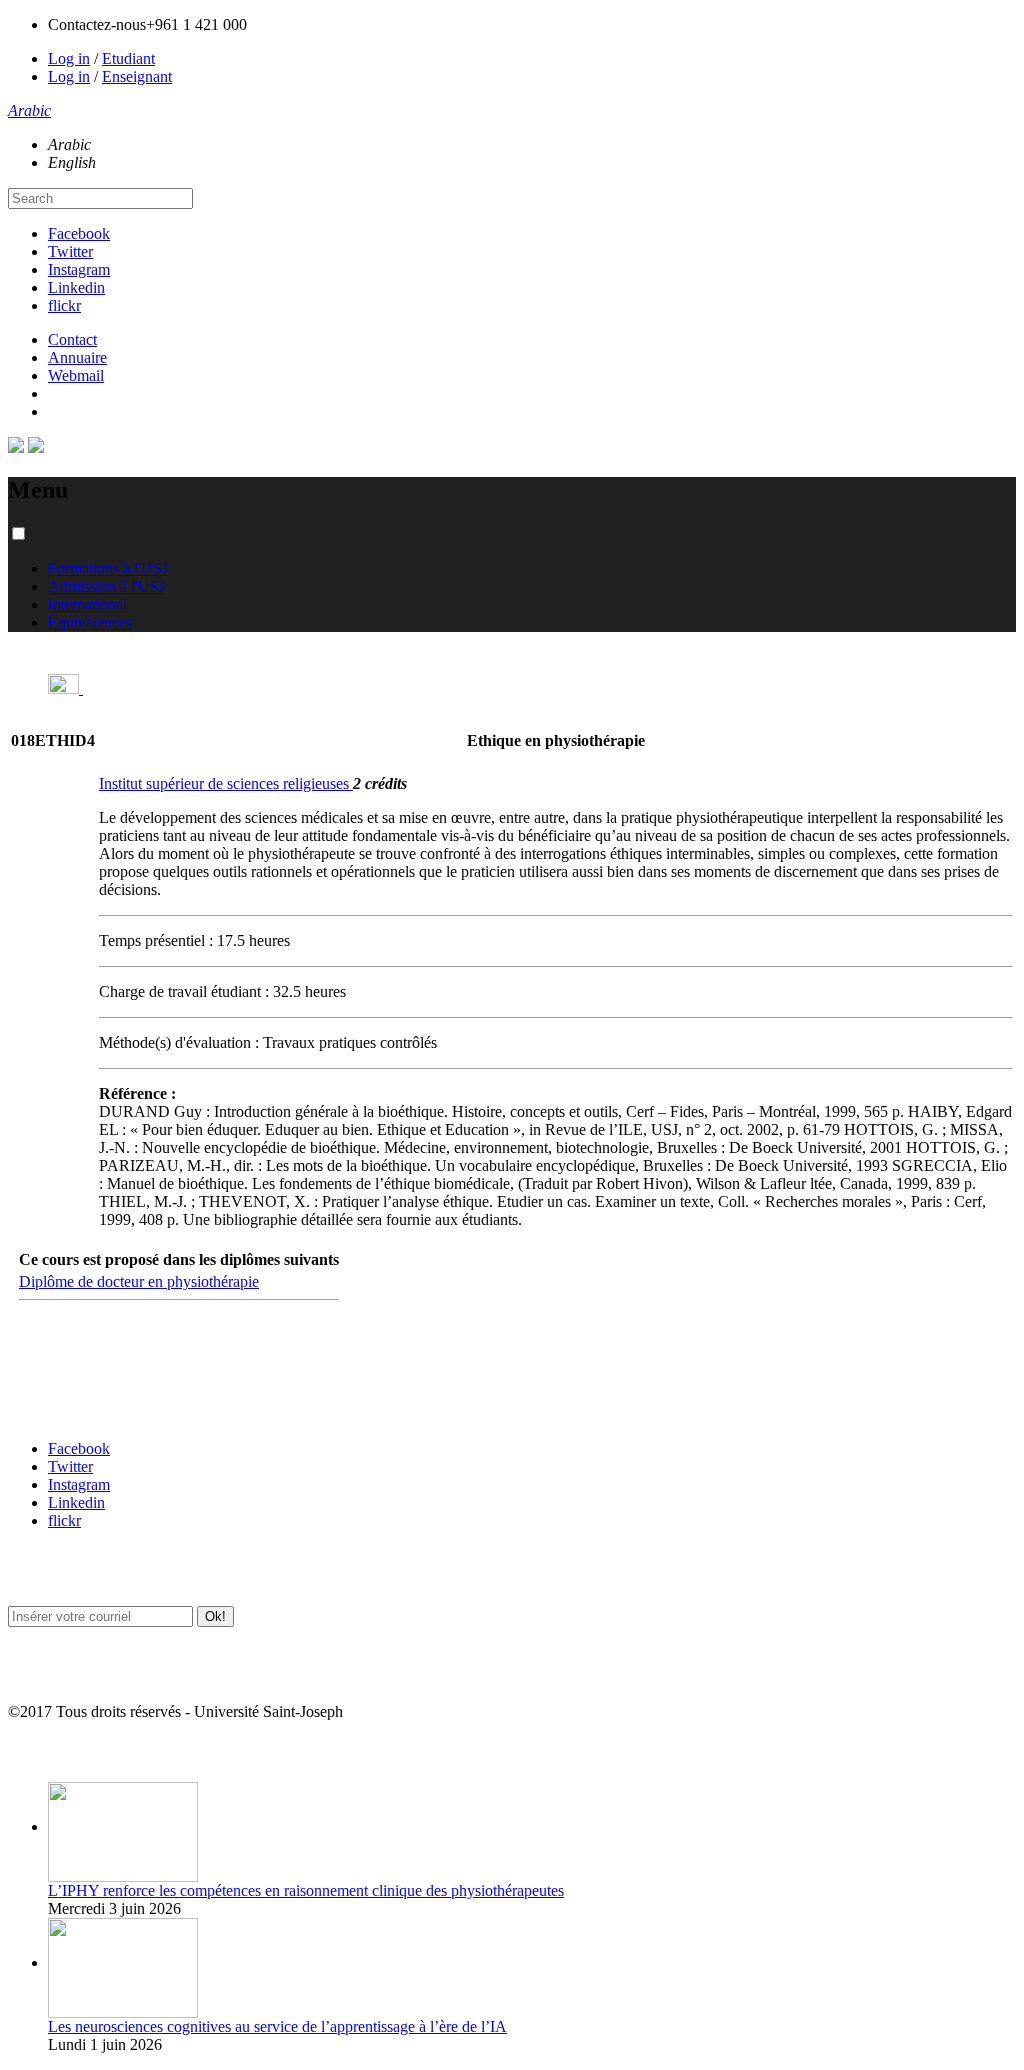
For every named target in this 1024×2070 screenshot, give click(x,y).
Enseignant (137, 76)
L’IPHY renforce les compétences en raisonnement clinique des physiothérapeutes (306, 1890)
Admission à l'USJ (106, 586)
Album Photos (47, 1751)
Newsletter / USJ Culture (77, 1575)
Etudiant (128, 58)
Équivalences (90, 622)
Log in (69, 58)
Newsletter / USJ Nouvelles (83, 1672)
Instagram (79, 269)
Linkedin (76, 287)
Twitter (70, 251)
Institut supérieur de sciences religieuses (226, 783)
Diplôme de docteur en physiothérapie (139, 1281)
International (87, 604)
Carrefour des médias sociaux (92, 1409)
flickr (64, 305)
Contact (72, 339)
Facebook (79, 233)
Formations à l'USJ (108, 568)
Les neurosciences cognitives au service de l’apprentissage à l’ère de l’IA (277, 2026)
